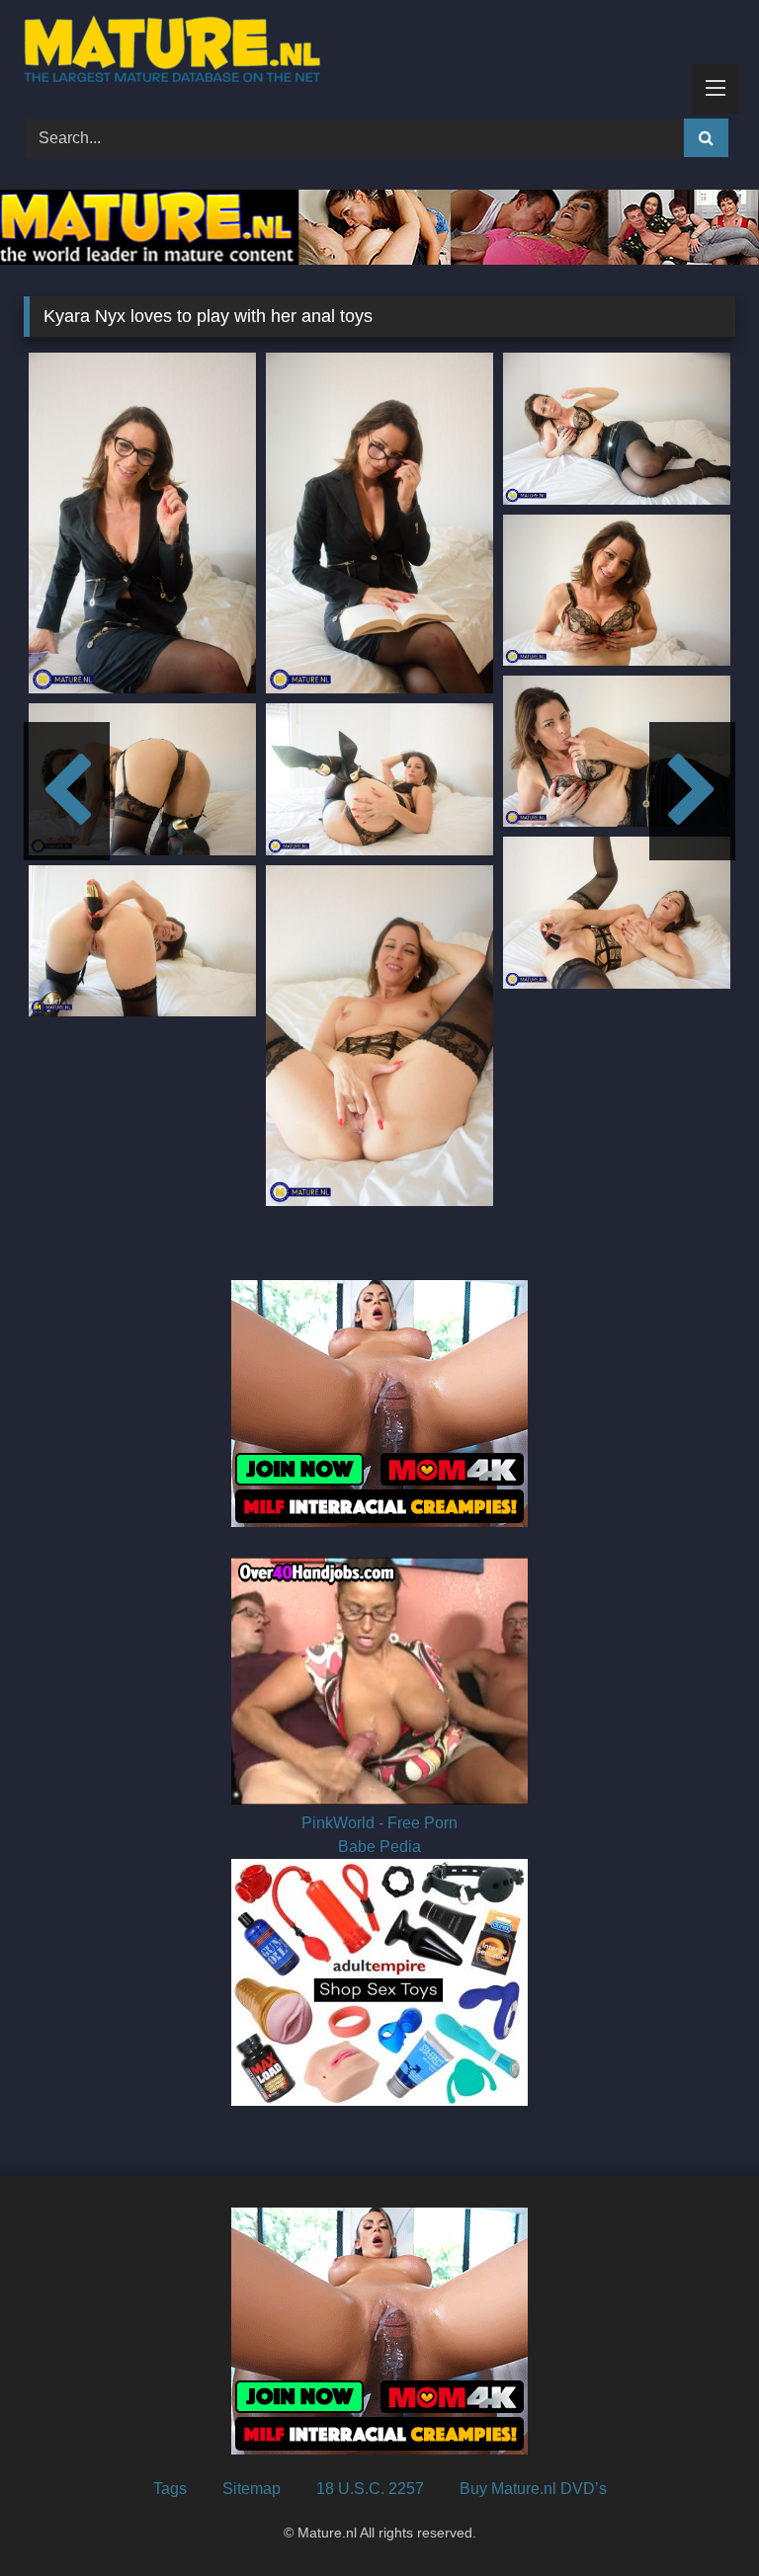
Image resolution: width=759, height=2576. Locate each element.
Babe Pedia (379, 1847)
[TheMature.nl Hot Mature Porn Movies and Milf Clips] (379, 52)
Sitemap (252, 2489)
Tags (170, 2489)
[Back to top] (698, 2517)
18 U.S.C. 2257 (370, 2489)
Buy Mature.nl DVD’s (533, 2489)
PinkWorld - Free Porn (379, 1823)
